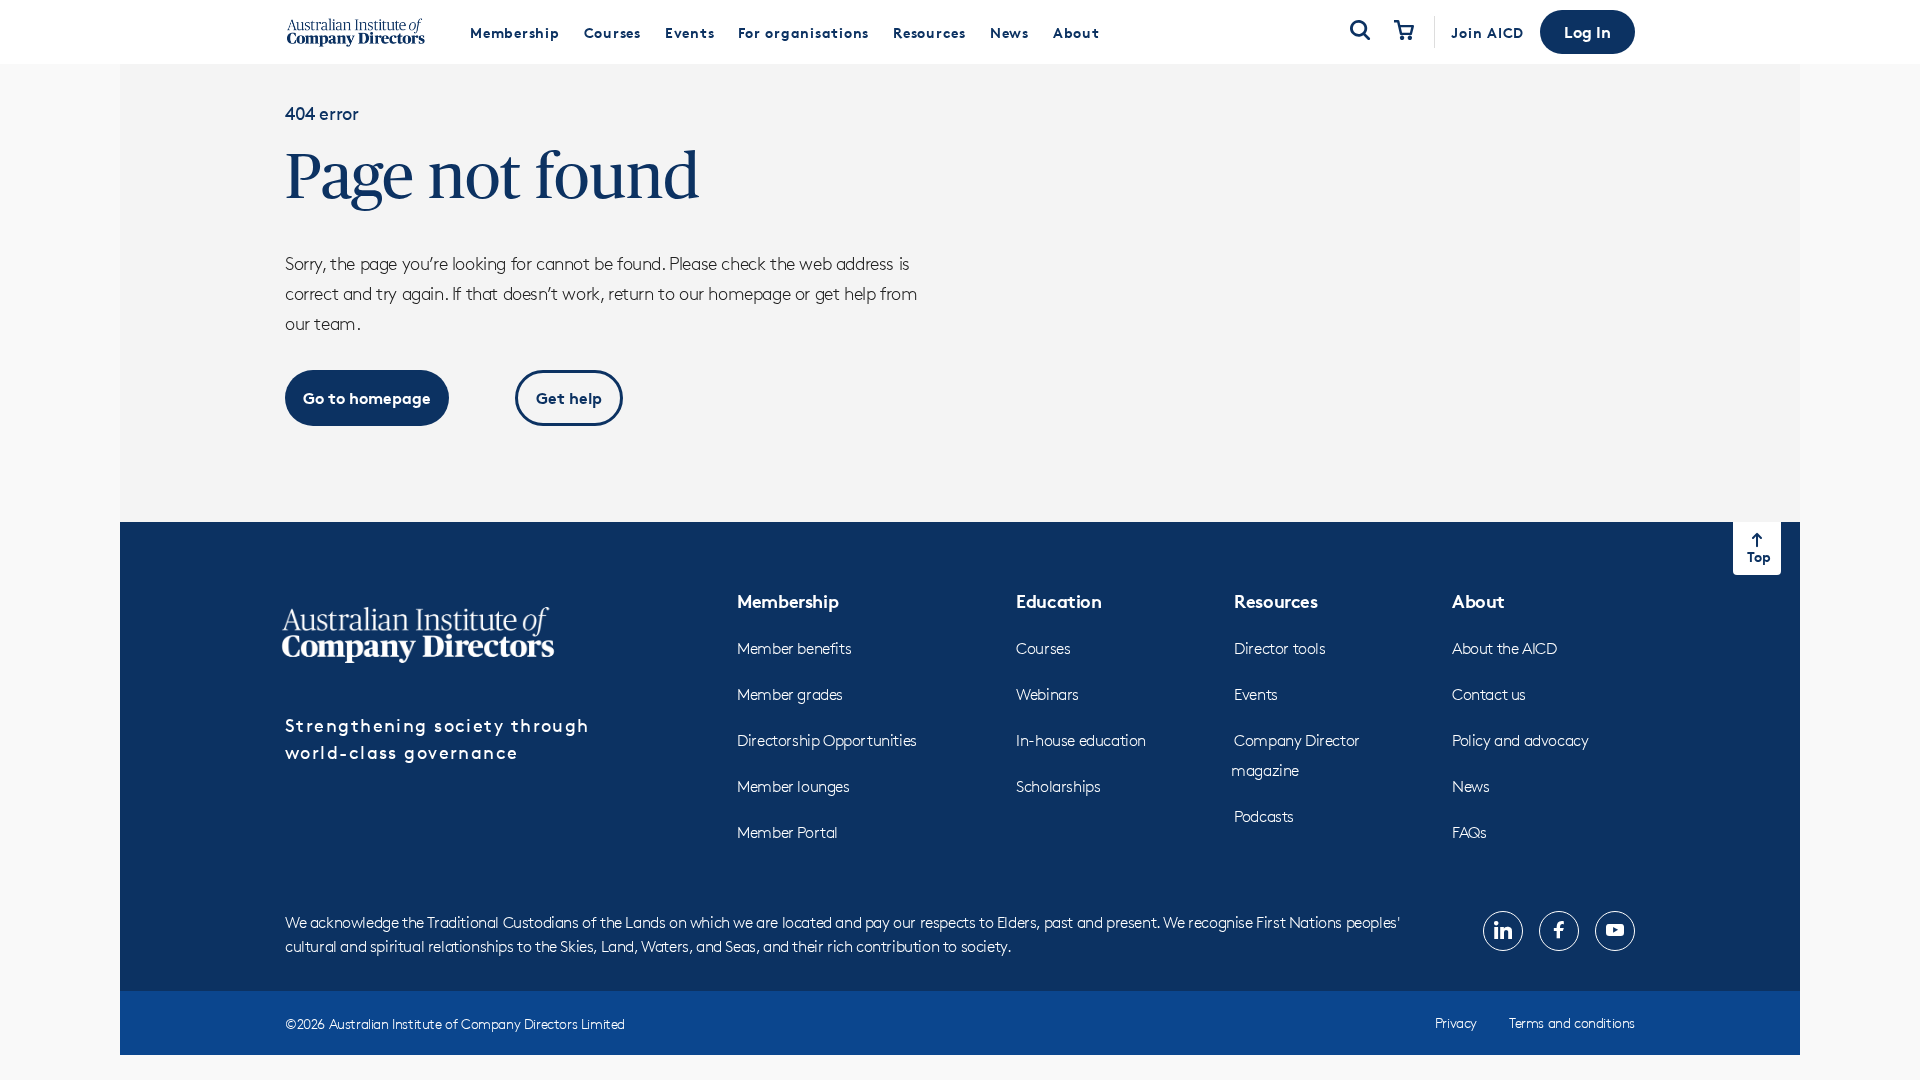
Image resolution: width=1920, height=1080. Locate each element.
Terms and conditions (1572, 1022)
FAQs (1469, 832)
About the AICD (1504, 648)
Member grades (790, 694)
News (1470, 786)
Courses (1043, 648)
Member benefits (794, 648)
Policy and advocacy (1520, 740)
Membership (787, 600)
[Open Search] (1360, 32)
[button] (1587, 32)
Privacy (1456, 1022)
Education (1058, 600)
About (1478, 600)
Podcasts (1264, 816)
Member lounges (793, 786)
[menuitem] (515, 32)
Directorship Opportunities (827, 740)
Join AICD (1487, 32)
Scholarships (1058, 786)
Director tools (1279, 648)
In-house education (1081, 740)
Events (1256, 694)
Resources (1275, 600)
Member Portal (787, 832)
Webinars (1047, 694)
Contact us (1489, 694)
